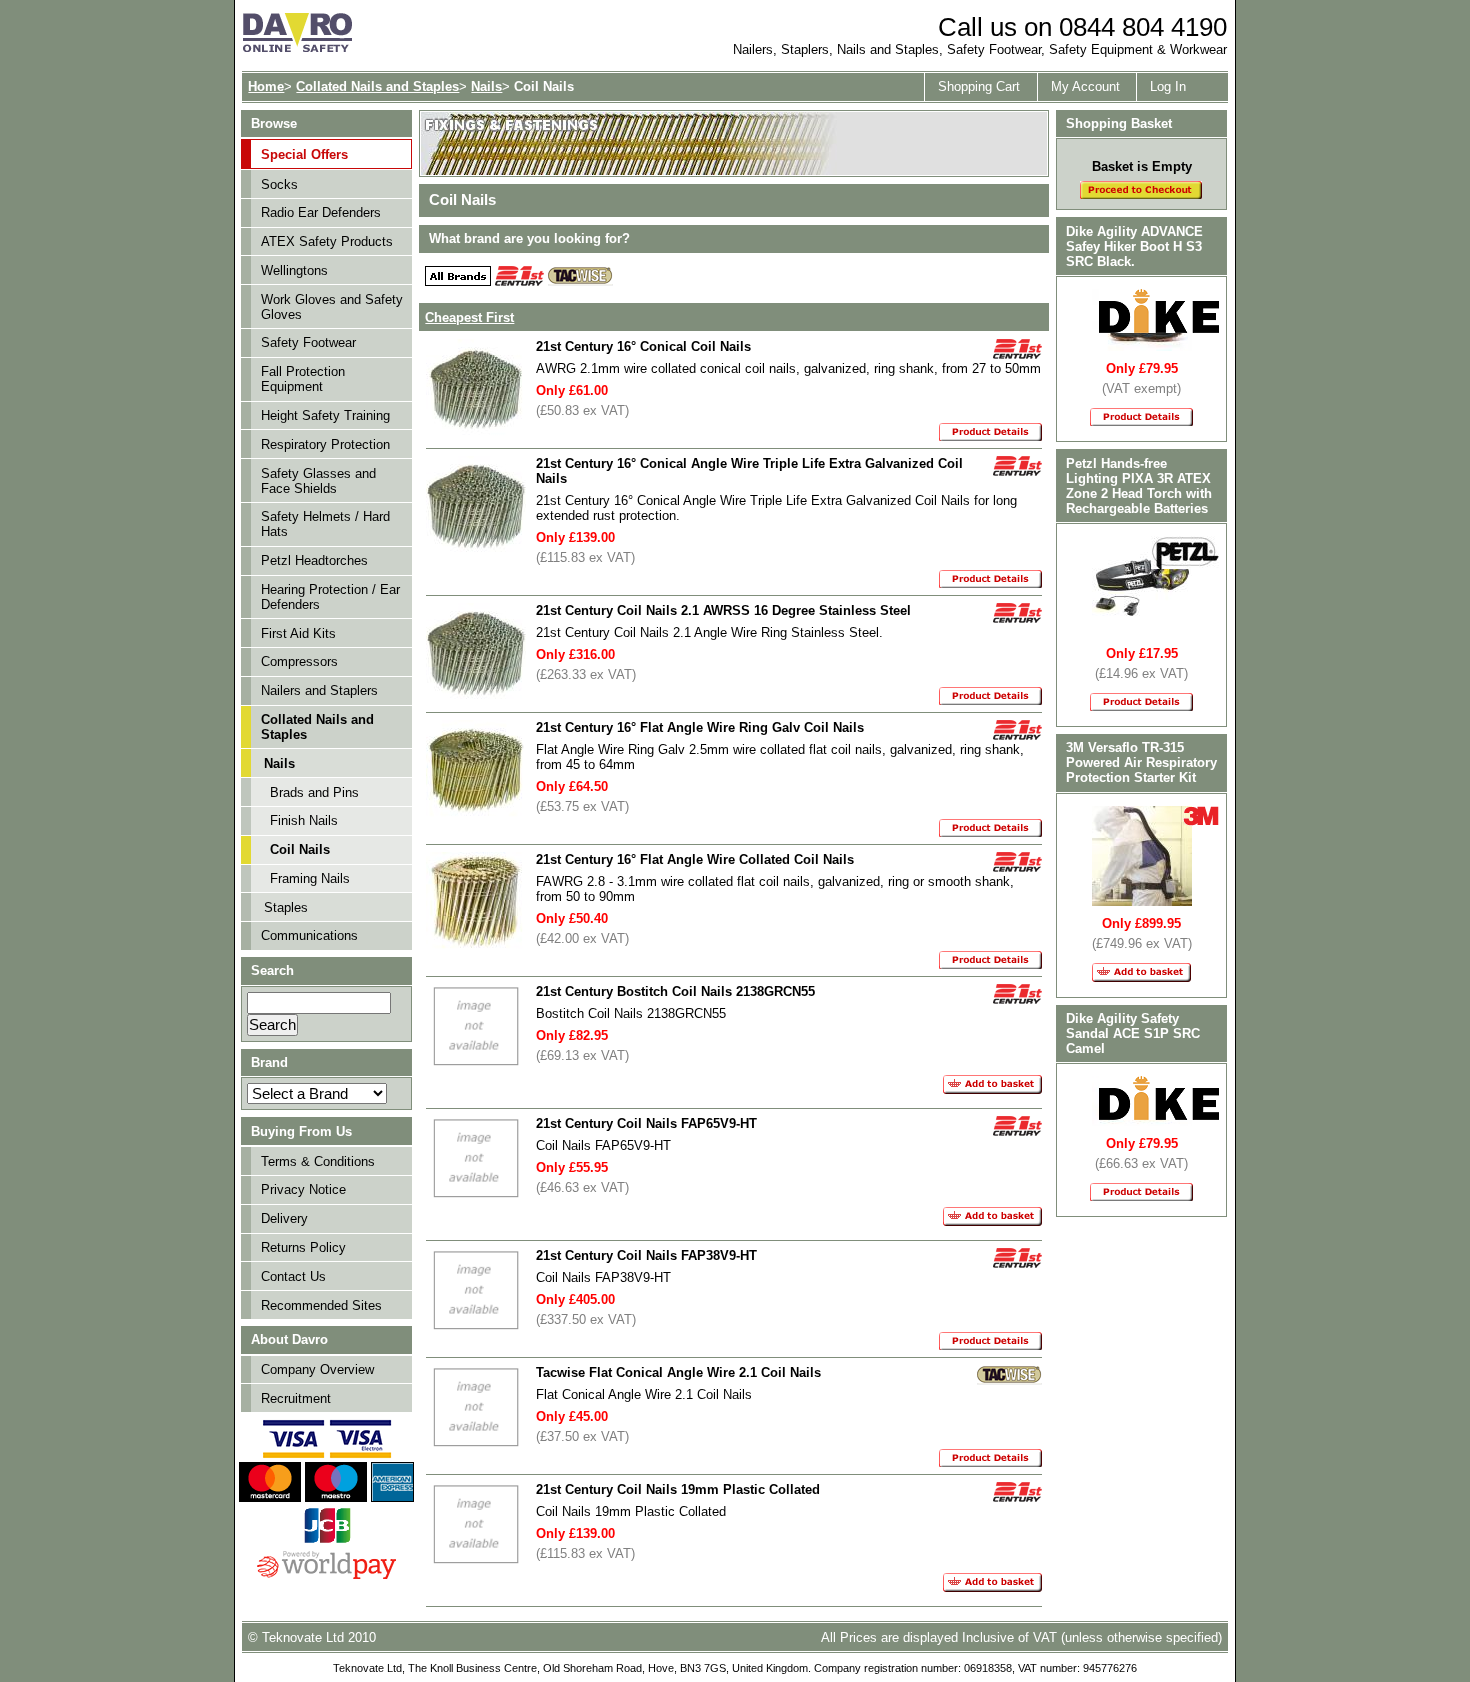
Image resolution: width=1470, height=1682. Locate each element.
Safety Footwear (308, 342)
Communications (309, 935)
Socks (279, 184)
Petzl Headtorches (314, 560)
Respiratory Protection (325, 444)
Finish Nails (304, 820)
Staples (286, 907)
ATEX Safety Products (327, 241)
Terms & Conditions (318, 1161)
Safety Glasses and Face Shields (318, 481)
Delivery (284, 1218)
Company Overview (317, 1369)
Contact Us (293, 1276)
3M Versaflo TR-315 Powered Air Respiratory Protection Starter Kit (1141, 762)
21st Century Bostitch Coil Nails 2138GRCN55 (675, 991)
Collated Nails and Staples (377, 86)
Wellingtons (294, 270)
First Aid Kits (298, 633)
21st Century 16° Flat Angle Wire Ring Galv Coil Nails (700, 727)
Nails (486, 86)
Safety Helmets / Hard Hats (325, 524)
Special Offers (304, 154)
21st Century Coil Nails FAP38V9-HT (646, 1255)
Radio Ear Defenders (321, 212)
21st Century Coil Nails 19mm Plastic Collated (678, 1489)
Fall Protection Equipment (303, 379)
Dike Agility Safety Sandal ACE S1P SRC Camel (1133, 1033)
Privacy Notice (303, 1189)
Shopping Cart (979, 86)
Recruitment (296, 1398)
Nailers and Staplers (319, 690)
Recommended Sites (321, 1305)
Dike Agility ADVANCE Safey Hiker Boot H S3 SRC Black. (1134, 246)
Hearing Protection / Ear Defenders (330, 597)
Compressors (299, 661)
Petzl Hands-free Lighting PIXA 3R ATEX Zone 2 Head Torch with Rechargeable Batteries (1139, 486)
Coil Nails (300, 849)
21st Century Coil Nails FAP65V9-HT (646, 1123)
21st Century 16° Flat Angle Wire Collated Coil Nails (695, 859)
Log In (1168, 86)
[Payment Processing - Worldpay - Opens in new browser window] (326, 1576)
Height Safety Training (325, 415)
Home (266, 86)
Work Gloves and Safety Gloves (332, 307)
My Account (1085, 86)
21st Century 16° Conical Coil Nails (643, 346)
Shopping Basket (1119, 123)
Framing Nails (310, 878)
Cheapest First (469, 317)
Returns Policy (303, 1247)
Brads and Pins (314, 792)
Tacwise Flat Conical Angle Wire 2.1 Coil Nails (678, 1372)
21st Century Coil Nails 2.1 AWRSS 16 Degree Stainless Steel (723, 610)
